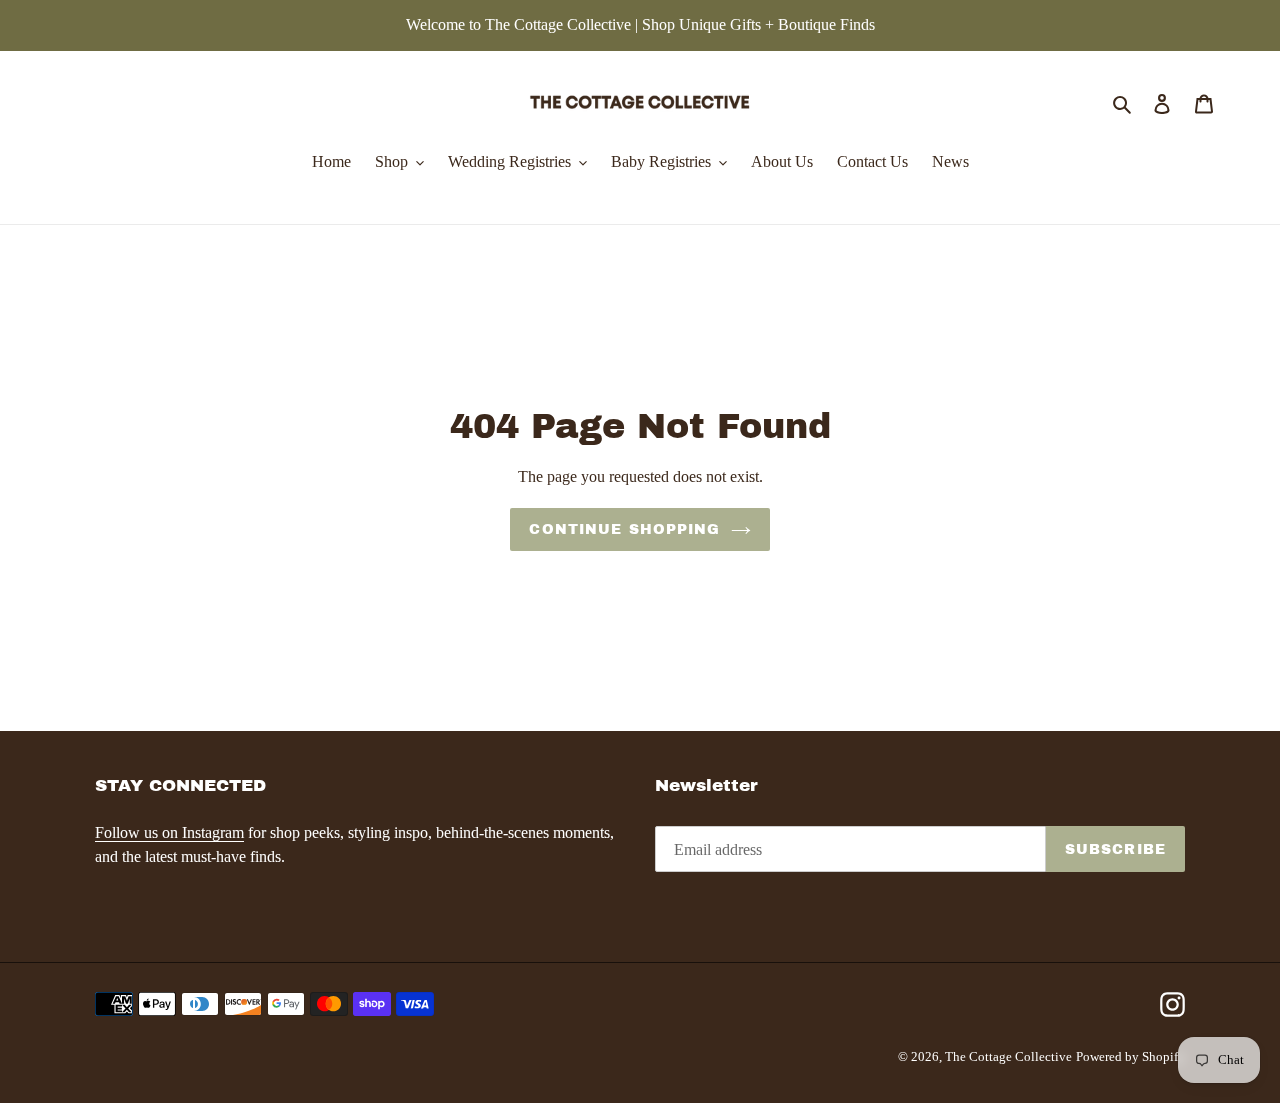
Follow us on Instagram (169, 832)
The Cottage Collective (1008, 1056)
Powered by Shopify (1130, 1056)
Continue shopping (624, 529)
